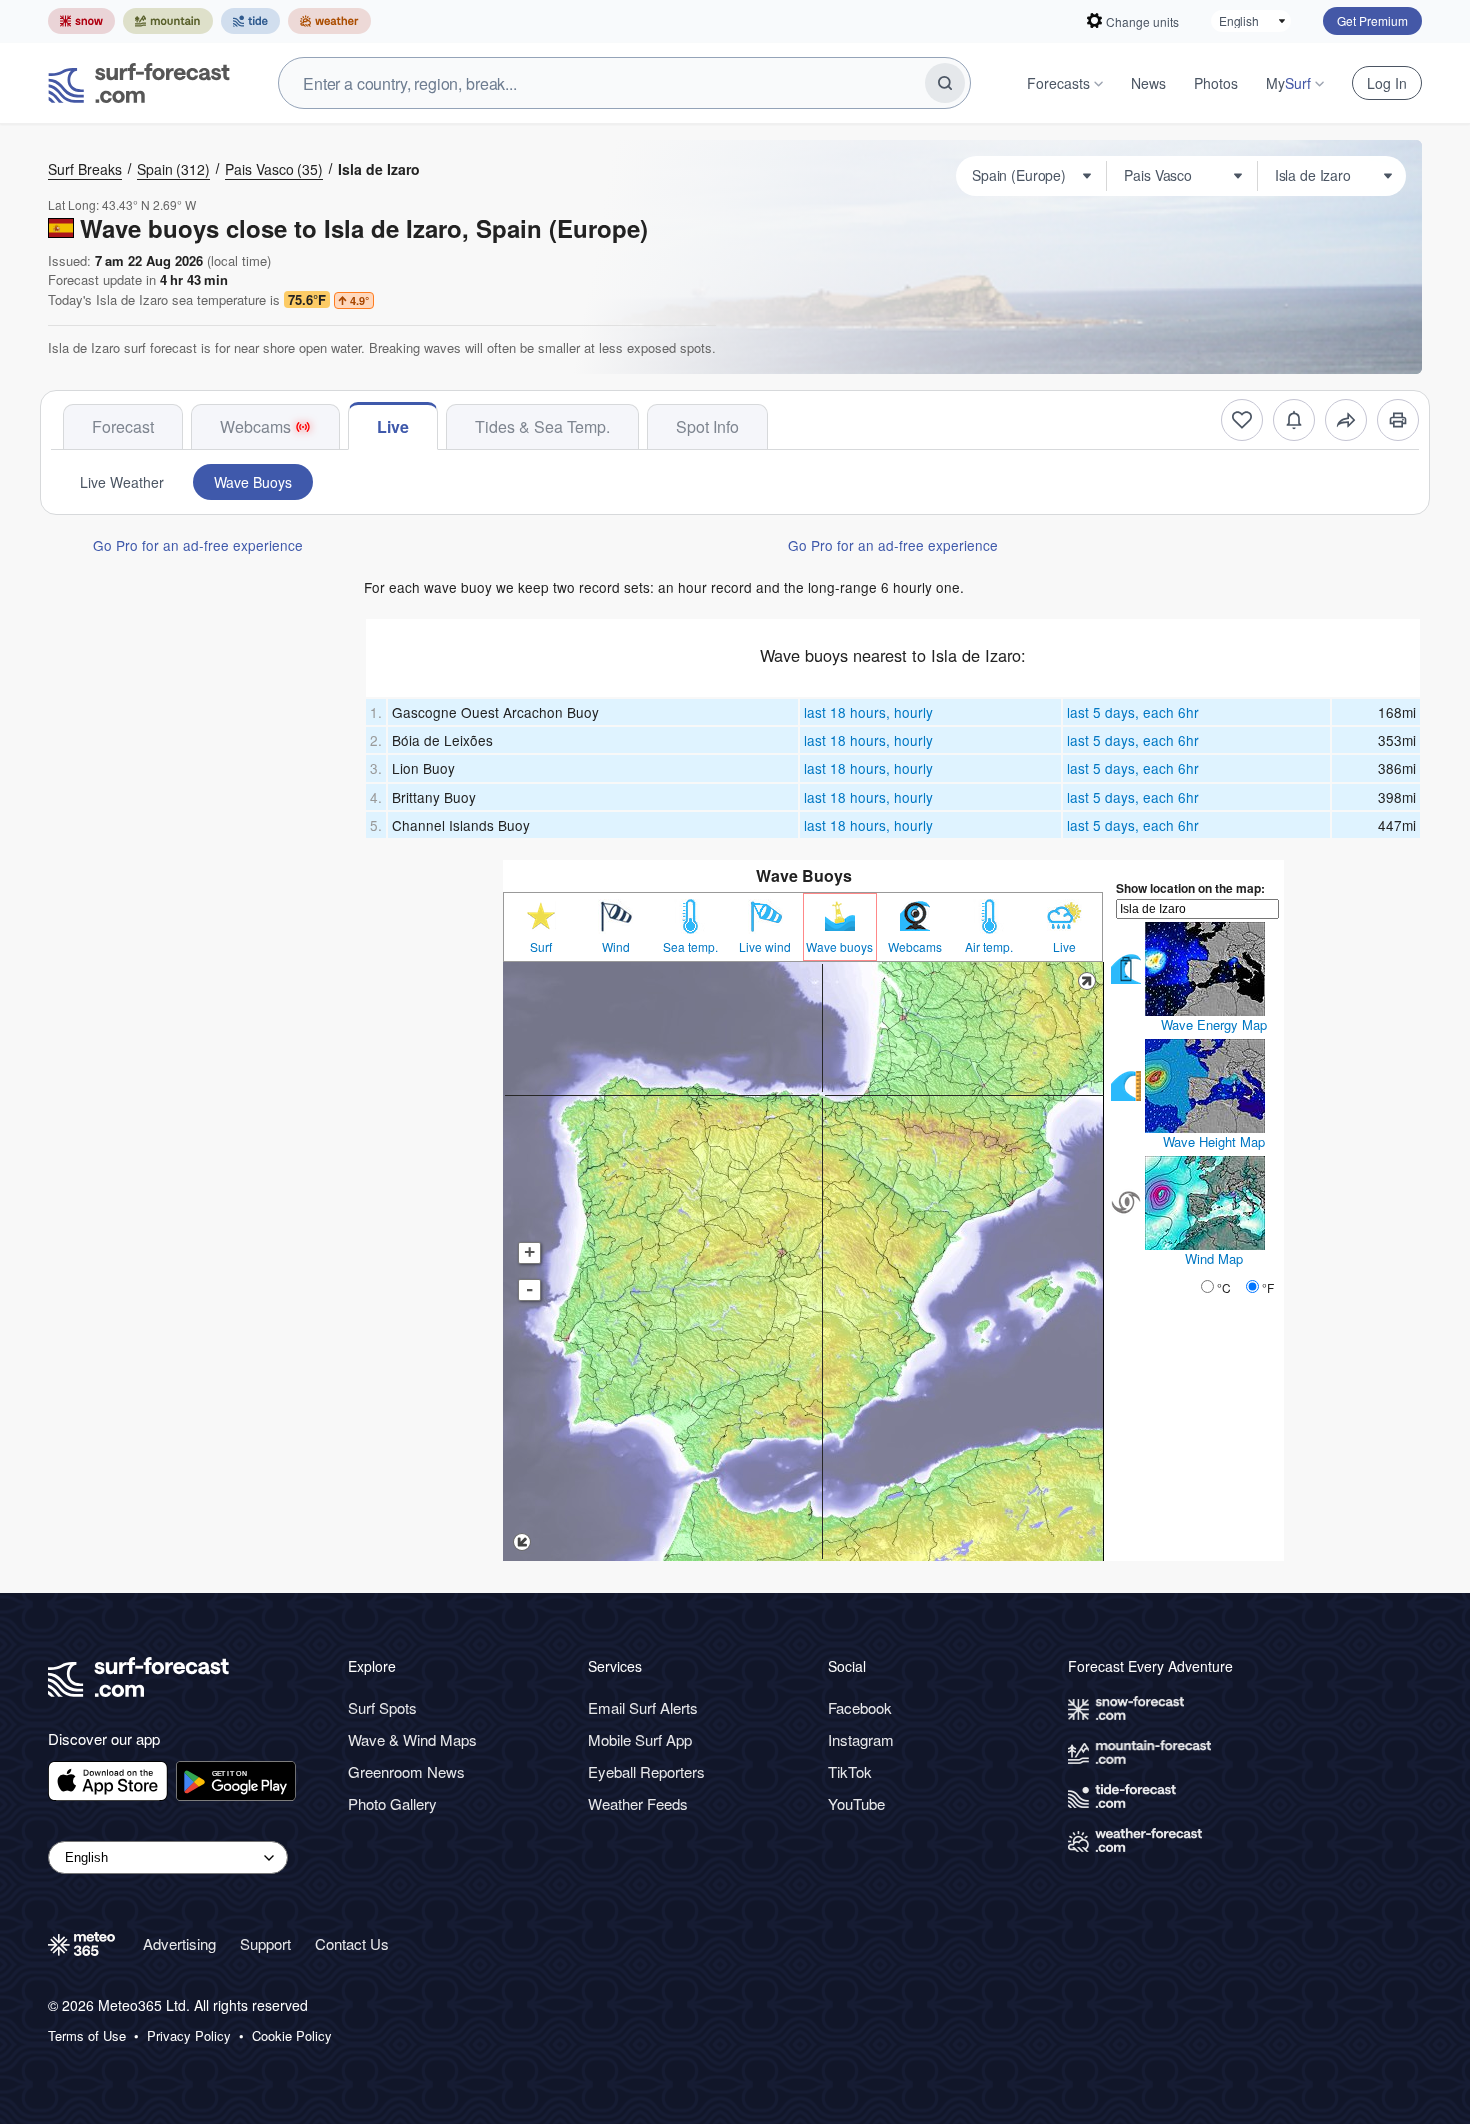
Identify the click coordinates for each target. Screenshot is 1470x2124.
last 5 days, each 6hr (1133, 712)
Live (393, 426)
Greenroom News (406, 1771)
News (1148, 83)
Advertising (179, 1943)
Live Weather (122, 482)
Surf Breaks (85, 169)
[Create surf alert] (1294, 420)
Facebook (860, 1707)
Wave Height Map (1214, 1141)
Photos (1216, 83)
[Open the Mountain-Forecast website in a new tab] (168, 21)
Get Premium (1372, 20)
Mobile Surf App (640, 1739)
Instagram (861, 1739)
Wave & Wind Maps (412, 1739)
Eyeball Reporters (646, 1771)
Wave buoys (839, 947)
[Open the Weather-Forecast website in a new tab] (329, 21)
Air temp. (989, 947)
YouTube (856, 1803)
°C (1224, 1287)
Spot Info (707, 426)
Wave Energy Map (1214, 1024)
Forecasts (1058, 83)
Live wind (765, 947)
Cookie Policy (292, 2036)
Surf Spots (382, 1707)
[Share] (1346, 420)
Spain (173, 169)
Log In (1387, 83)
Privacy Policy (189, 2036)
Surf (541, 947)
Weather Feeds (638, 1803)
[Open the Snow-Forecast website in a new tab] (81, 21)
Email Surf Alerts (643, 1707)
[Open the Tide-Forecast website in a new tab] (250, 21)
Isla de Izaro (379, 169)
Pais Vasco (274, 169)
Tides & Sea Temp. (542, 426)
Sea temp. (690, 947)
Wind (616, 947)
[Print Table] (1398, 420)
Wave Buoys (253, 482)
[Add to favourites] (1242, 420)
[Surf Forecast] (139, 83)
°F (1268, 1287)
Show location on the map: (1190, 888)
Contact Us (352, 1943)
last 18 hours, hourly (868, 712)
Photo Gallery (392, 1803)
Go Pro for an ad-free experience (198, 545)
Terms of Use (87, 2036)
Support (265, 1943)
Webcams (255, 426)
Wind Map (1214, 1258)
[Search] (945, 83)
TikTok (850, 1771)
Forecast (123, 426)
